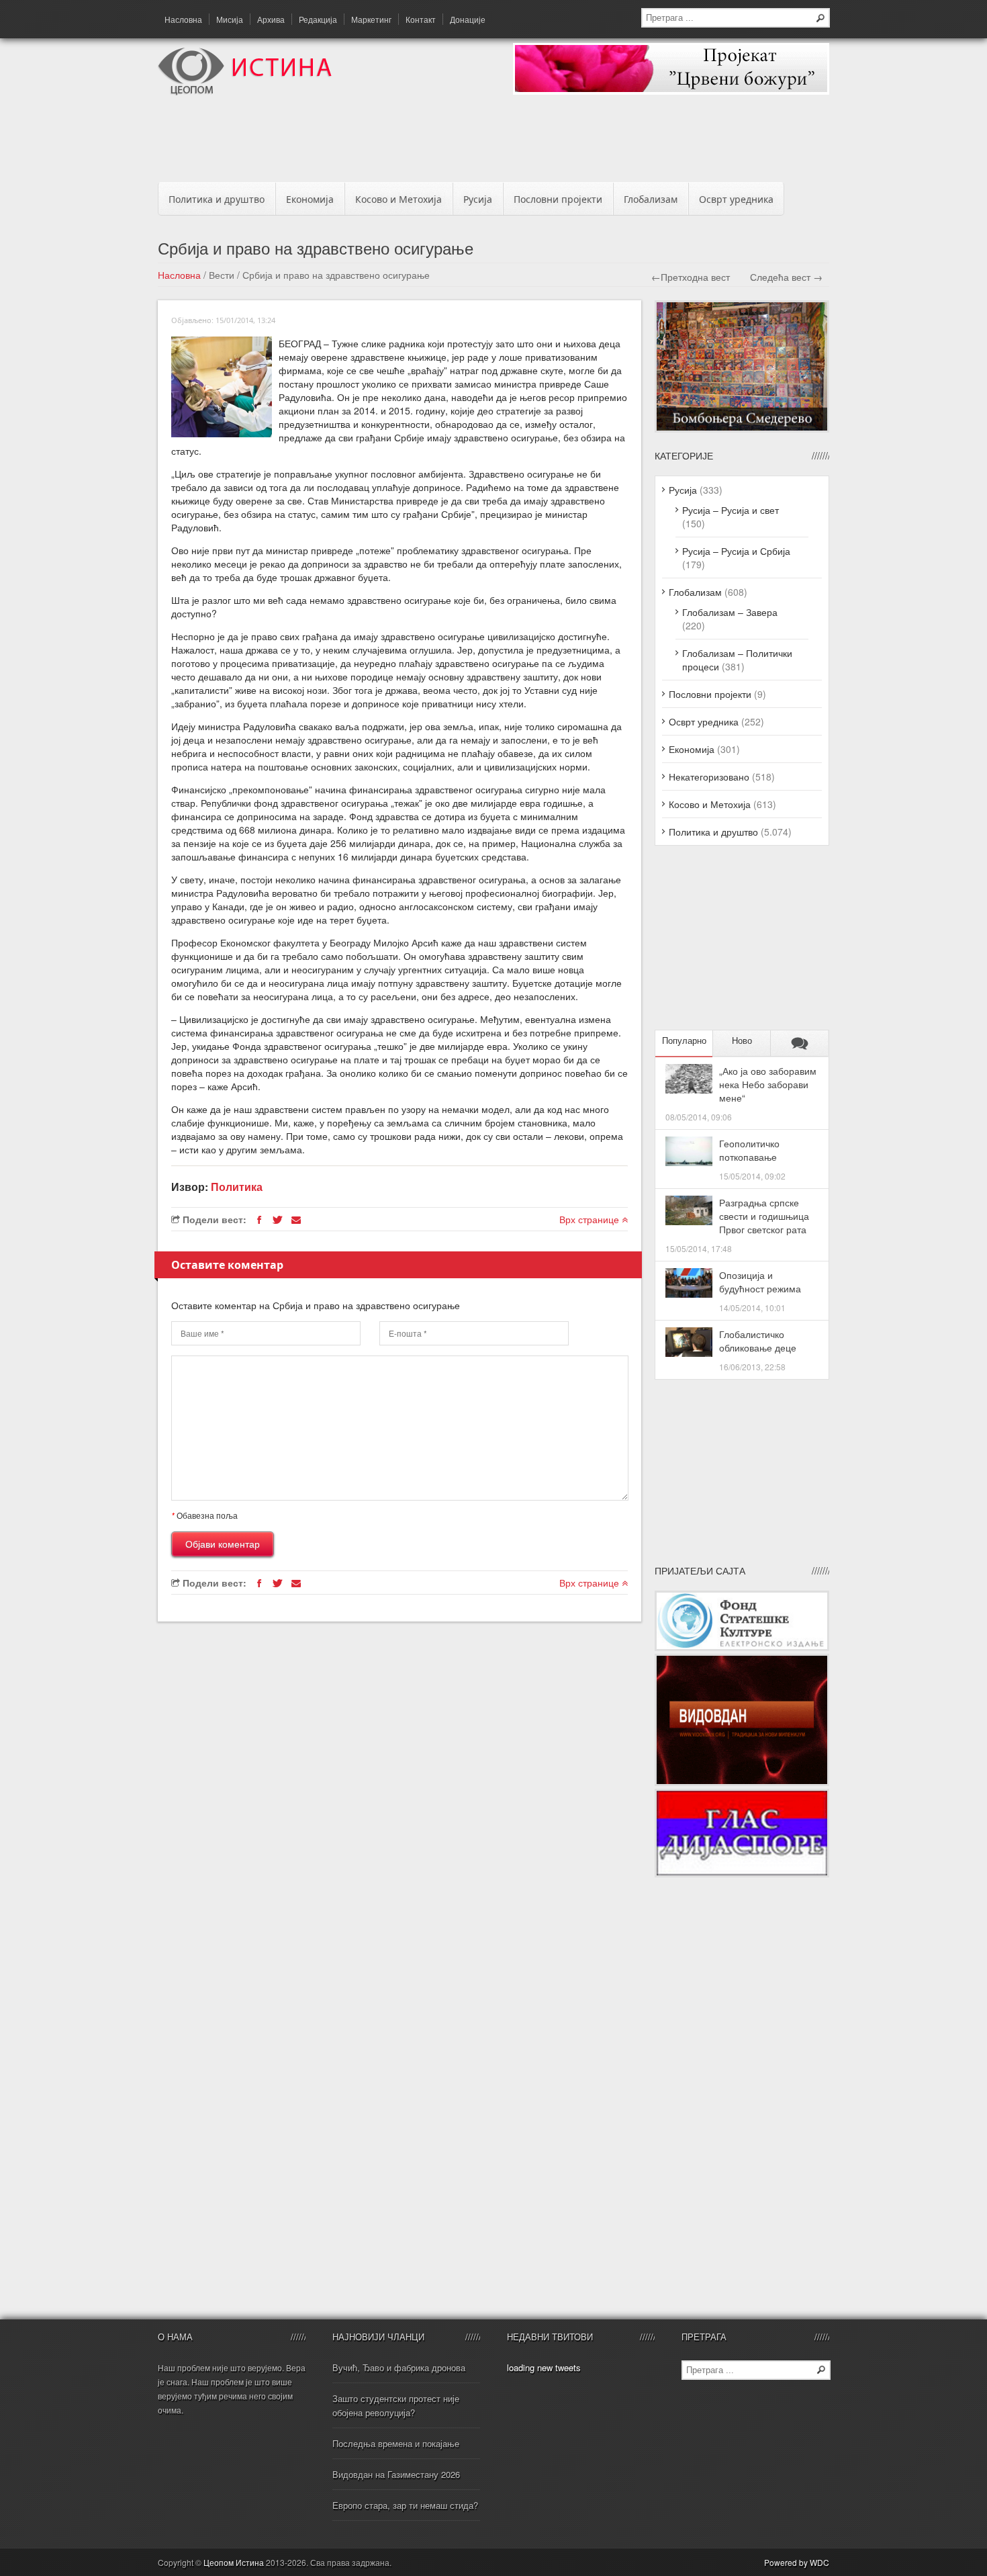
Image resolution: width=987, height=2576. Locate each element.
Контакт (421, 19)
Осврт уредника (736, 199)
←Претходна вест (691, 277)
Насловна (183, 19)
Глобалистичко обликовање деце (758, 1341)
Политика (237, 1187)
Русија (478, 199)
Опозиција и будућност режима (760, 1282)
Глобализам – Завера (730, 612)
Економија (310, 199)
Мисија (230, 19)
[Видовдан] (742, 1782)
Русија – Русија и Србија (736, 551)
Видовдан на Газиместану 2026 (396, 2474)
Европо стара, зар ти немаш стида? (405, 2505)
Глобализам (651, 199)
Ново (742, 1041)
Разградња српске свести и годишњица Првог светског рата (764, 1216)
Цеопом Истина (234, 2562)
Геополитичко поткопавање (749, 1150)
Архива (271, 19)
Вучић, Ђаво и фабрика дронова (399, 2367)
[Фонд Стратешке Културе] (742, 1647)
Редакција (318, 19)
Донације (468, 19)
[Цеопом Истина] (245, 91)
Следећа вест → (786, 277)
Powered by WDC (797, 2562)
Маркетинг (371, 19)
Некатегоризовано (709, 776)
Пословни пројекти (558, 199)
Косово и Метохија (398, 199)
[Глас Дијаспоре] (742, 1873)
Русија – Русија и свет (731, 510)
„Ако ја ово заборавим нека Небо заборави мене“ (768, 1084)
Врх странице (591, 1219)
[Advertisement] (493, 142)
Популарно (684, 1041)
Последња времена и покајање (396, 2443)
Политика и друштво (217, 199)
